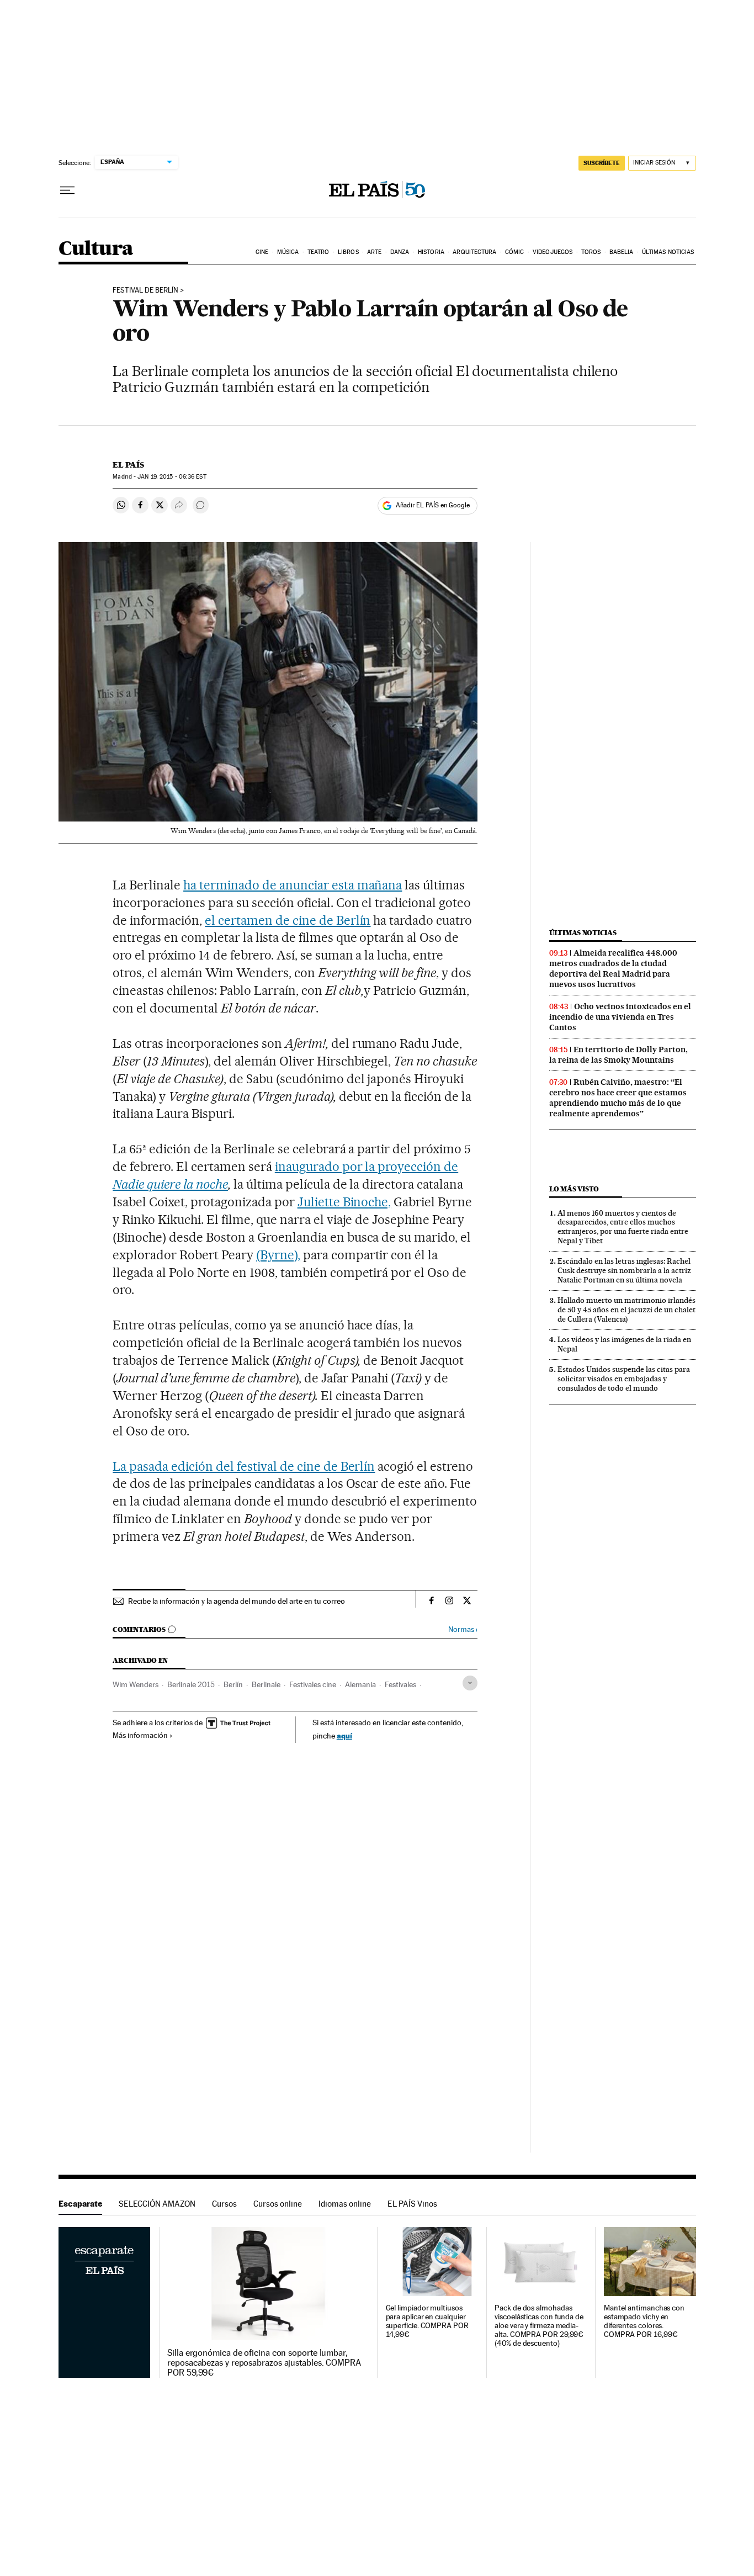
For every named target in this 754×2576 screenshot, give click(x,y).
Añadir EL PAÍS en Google (433, 505)
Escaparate (80, 2204)
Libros (348, 252)
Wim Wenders (136, 1684)
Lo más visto (574, 1189)
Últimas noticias (668, 252)
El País (128, 465)
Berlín (233, 1684)
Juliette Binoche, (344, 1202)
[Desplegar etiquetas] (470, 1683)
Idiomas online (345, 2204)
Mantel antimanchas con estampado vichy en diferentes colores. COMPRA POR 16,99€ (644, 2321)
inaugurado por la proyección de (367, 1167)
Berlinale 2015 (191, 1684)
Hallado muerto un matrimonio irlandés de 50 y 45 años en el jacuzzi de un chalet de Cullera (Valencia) (626, 1310)
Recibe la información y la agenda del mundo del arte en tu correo (237, 1601)
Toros (591, 252)
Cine (262, 252)
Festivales (400, 1684)
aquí (344, 1735)
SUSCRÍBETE (602, 163)
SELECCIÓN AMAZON (157, 2204)
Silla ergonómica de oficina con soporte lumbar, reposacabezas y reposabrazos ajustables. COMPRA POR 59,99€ (264, 2363)
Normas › (463, 1629)
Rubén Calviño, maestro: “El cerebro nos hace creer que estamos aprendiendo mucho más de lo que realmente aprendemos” (618, 1098)
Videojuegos (553, 252)
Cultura (96, 249)
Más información (140, 1735)
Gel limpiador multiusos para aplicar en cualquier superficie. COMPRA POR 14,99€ (427, 2321)
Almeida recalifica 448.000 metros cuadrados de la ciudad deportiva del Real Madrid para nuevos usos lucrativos (613, 969)
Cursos (224, 2204)
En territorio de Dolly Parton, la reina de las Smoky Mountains (618, 1055)
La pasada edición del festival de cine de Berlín (244, 1466)
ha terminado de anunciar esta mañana (293, 885)
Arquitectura (474, 252)
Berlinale (266, 1684)
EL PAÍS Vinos (412, 2204)
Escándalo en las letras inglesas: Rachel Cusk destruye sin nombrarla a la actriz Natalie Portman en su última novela (624, 1270)
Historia (431, 252)
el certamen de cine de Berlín (288, 920)
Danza (400, 252)
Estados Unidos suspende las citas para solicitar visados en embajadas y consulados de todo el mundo (624, 1379)
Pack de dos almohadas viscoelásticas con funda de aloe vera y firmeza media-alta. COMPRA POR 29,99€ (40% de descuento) (539, 2326)
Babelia (622, 252)
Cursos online (278, 2204)
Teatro (318, 252)
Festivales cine (313, 1684)
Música (288, 252)
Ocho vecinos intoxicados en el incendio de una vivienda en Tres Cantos (620, 1017)
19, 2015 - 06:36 (172, 477)
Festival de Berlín (145, 290)
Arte (374, 252)
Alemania (360, 1684)
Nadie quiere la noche (170, 1184)
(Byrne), (278, 1255)
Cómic (515, 252)
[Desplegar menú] (67, 190)
